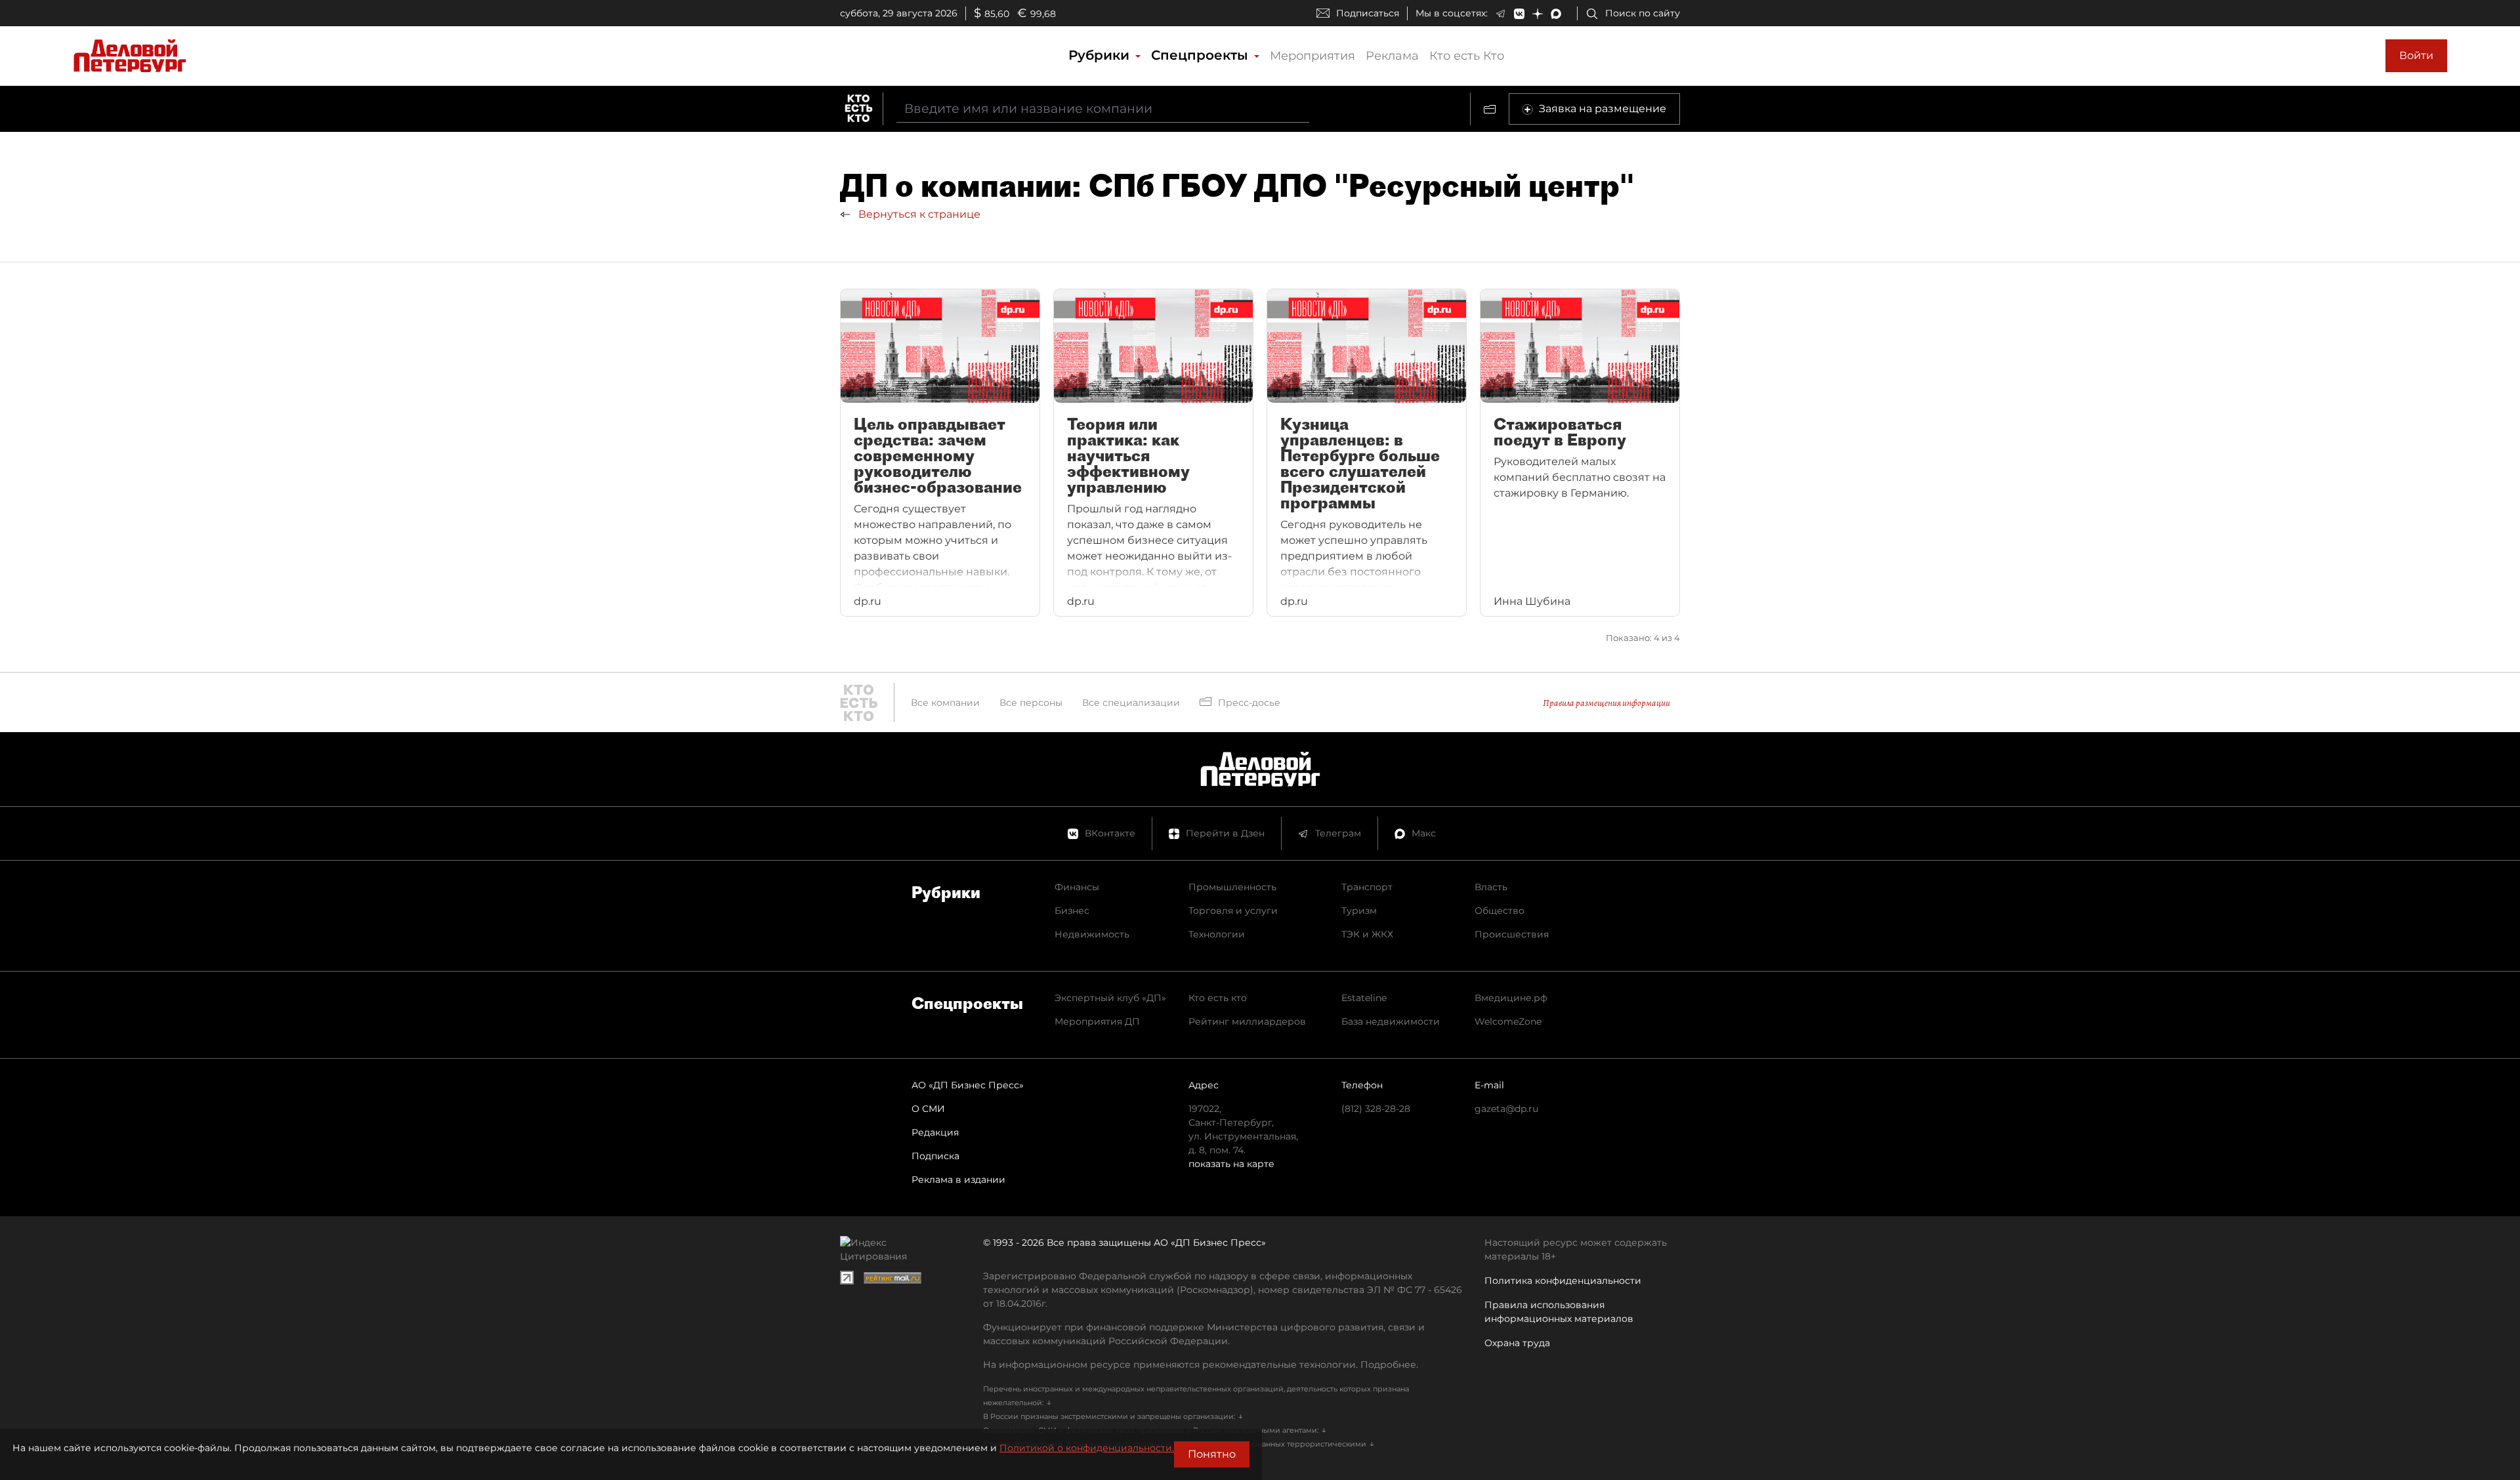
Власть (1491, 887)
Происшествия (1512, 934)
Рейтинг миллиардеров (1247, 1021)
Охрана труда (1517, 1343)
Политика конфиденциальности (1563, 1281)
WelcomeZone (1508, 1021)
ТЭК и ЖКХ (1367, 934)
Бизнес (1072, 911)
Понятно (1212, 1454)
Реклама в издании (958, 1180)
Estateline (1364, 998)
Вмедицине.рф (1511, 998)
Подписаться (1368, 13)
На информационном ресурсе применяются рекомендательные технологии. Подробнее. (1201, 1365)
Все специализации (1131, 703)
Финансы (1077, 887)
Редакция (935, 1132)
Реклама (1392, 56)
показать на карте (1231, 1164)
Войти (2416, 55)
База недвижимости (1391, 1021)
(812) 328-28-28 (1376, 1109)
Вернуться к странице (918, 214)
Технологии (1217, 934)
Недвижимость (1092, 934)
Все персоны (1031, 703)
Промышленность (1232, 887)
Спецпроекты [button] (1202, 55)
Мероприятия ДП (1097, 1021)
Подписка (935, 1156)
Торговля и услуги (1233, 911)
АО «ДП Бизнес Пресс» (968, 1085)
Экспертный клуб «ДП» (1110, 998)
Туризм (1359, 911)
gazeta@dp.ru (1506, 1109)
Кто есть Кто (1467, 56)
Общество (1500, 911)
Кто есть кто (1218, 998)
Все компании (945, 703)
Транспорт (1367, 887)
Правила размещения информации (1606, 703)
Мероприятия (1312, 56)
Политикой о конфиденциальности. (1087, 1448)
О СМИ (928, 1109)
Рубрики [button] (1101, 55)
